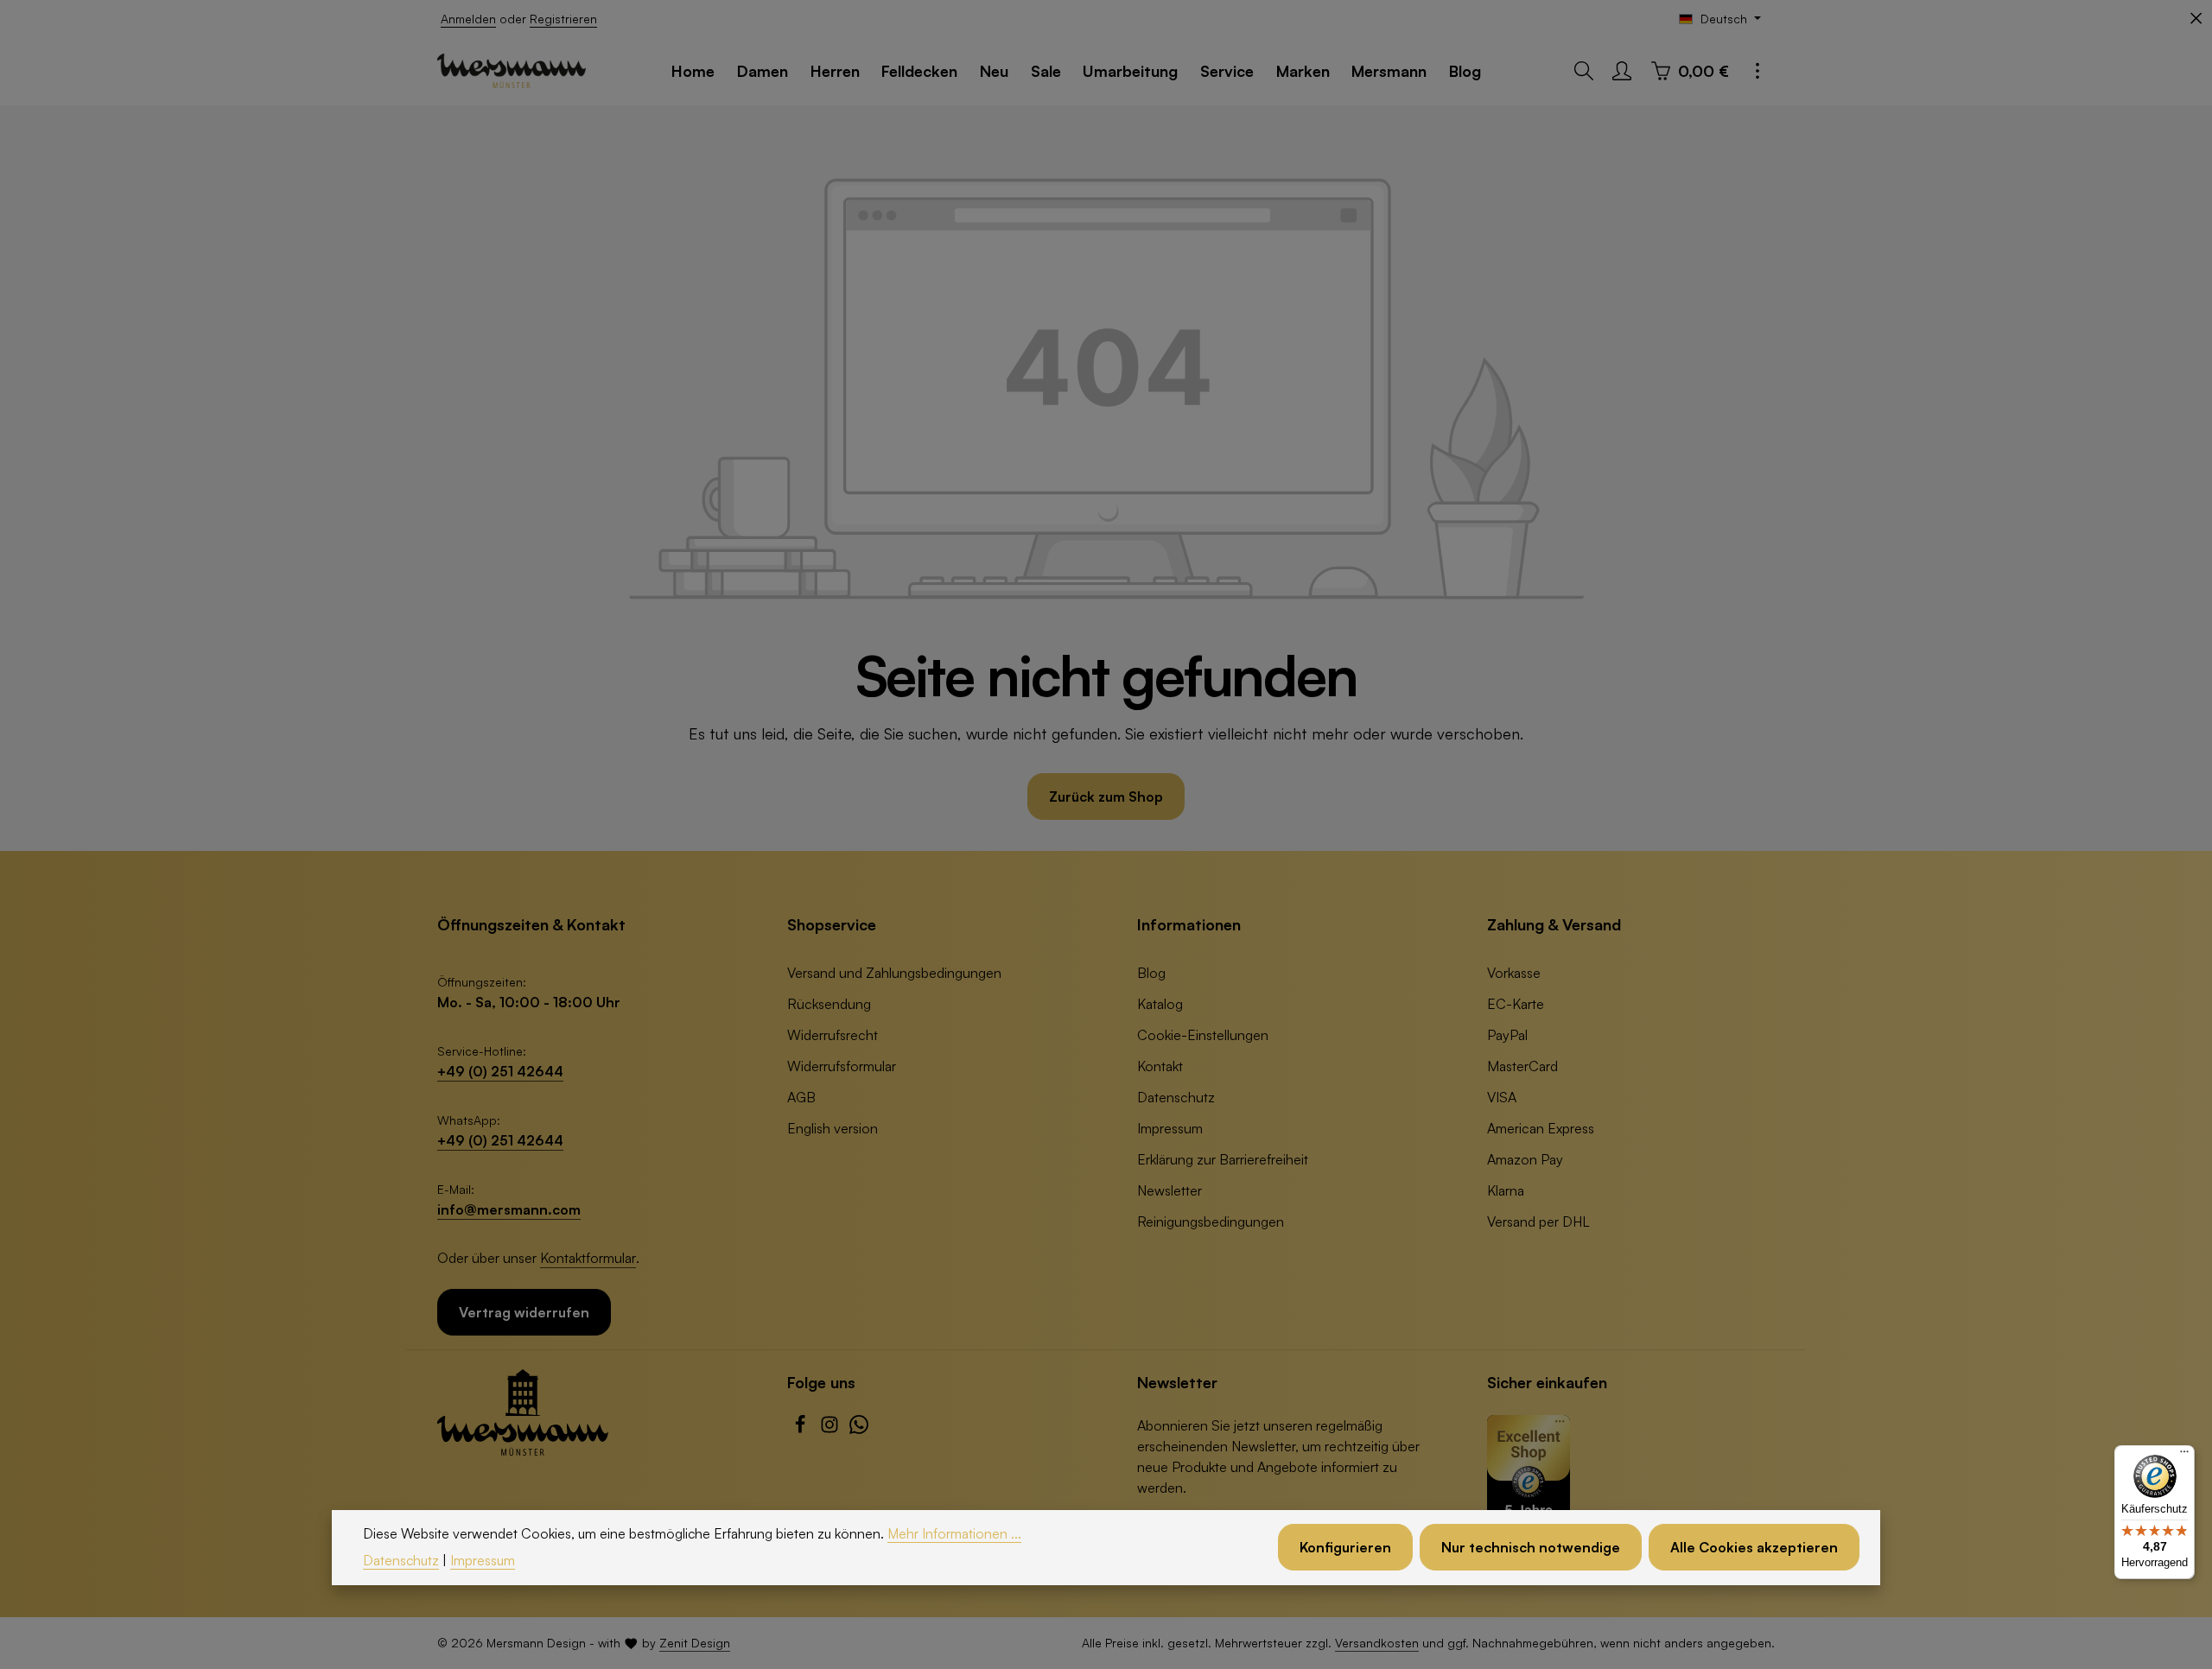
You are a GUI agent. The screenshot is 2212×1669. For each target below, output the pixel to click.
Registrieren (563, 19)
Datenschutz (1176, 1097)
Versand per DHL (1538, 1222)
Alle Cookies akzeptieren (1754, 1548)
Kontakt (1160, 1066)
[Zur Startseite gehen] (512, 71)
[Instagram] (831, 1429)
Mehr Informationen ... (954, 1533)
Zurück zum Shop (1106, 796)
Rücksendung (829, 1004)
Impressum (1170, 1128)
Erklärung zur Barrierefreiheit (1223, 1159)
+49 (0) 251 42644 (500, 1071)
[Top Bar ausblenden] (2196, 19)
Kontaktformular (588, 1258)
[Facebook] (802, 1429)
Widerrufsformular (842, 1066)
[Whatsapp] (859, 1429)
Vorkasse (1514, 973)
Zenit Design (695, 1643)
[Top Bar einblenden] (1758, 71)
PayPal (1507, 1035)
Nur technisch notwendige (1531, 1548)
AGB (801, 1097)
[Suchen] (1584, 71)
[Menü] (2184, 1456)
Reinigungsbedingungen (1211, 1222)
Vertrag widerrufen (524, 1312)
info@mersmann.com (509, 1209)
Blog (1151, 973)
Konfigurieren (1345, 1548)
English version (833, 1128)
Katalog (1160, 1004)
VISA (1502, 1097)
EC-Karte (1516, 1004)
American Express (1541, 1128)
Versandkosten (1377, 1643)
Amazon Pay (1525, 1159)
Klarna (1506, 1190)
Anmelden (468, 19)
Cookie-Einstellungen (1203, 1035)
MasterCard (1522, 1066)
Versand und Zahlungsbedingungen (894, 973)
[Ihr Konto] (1622, 71)
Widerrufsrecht (833, 1035)
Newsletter (1170, 1190)
